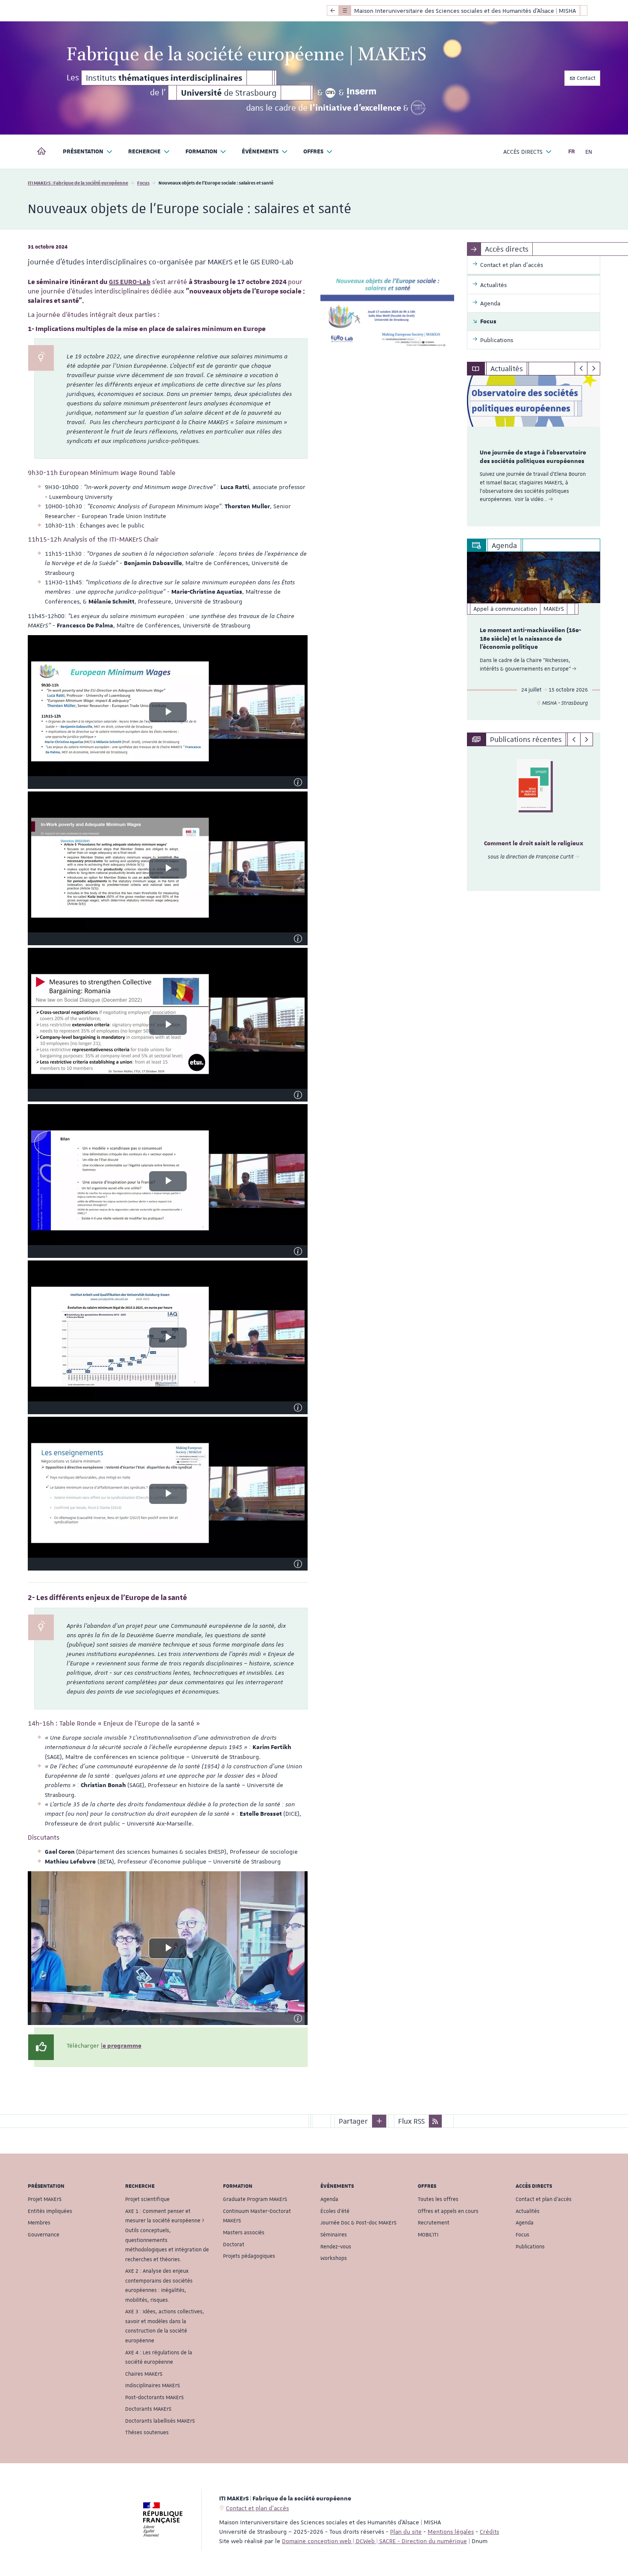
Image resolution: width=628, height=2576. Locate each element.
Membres (39, 2223)
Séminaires (334, 2235)
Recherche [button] (144, 152)
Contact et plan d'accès (544, 2199)
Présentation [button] (83, 152)
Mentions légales (451, 2532)
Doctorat (234, 2245)
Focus (143, 183)
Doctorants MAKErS (148, 2409)
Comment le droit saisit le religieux (534, 844)
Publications (530, 2247)
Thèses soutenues (147, 2432)
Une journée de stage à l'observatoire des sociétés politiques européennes (533, 457)
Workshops (334, 2258)
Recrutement (434, 2223)
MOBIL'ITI (428, 2235)
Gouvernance (44, 2235)
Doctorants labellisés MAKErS (160, 2421)
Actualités (528, 2211)
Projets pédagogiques (249, 2256)
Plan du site (406, 2532)
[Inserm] (362, 93)
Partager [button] (353, 2121)
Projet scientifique (147, 2199)
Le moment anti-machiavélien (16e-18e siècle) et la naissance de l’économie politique (530, 639)
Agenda (329, 2199)
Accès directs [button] (523, 152)
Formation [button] (201, 152)
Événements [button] (260, 152)
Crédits (489, 2532)
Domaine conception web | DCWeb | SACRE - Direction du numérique (374, 2541)
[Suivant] (594, 369)
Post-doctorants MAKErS (154, 2397)
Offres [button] (313, 152)
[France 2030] (418, 108)
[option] (534, 451)
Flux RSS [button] (411, 2121)
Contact (585, 78)
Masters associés (244, 2233)
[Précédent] (581, 369)
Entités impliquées (50, 2211)
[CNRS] (331, 93)
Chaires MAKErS (144, 2374)
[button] (379, 2121)
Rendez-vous (336, 2247)
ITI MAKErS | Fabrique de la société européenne (78, 183)
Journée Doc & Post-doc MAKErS (358, 2223)
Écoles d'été (335, 2211)
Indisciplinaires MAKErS (153, 2386)
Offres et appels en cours (448, 2211)
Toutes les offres (438, 2199)
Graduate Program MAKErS (255, 2199)
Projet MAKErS (45, 2199)
